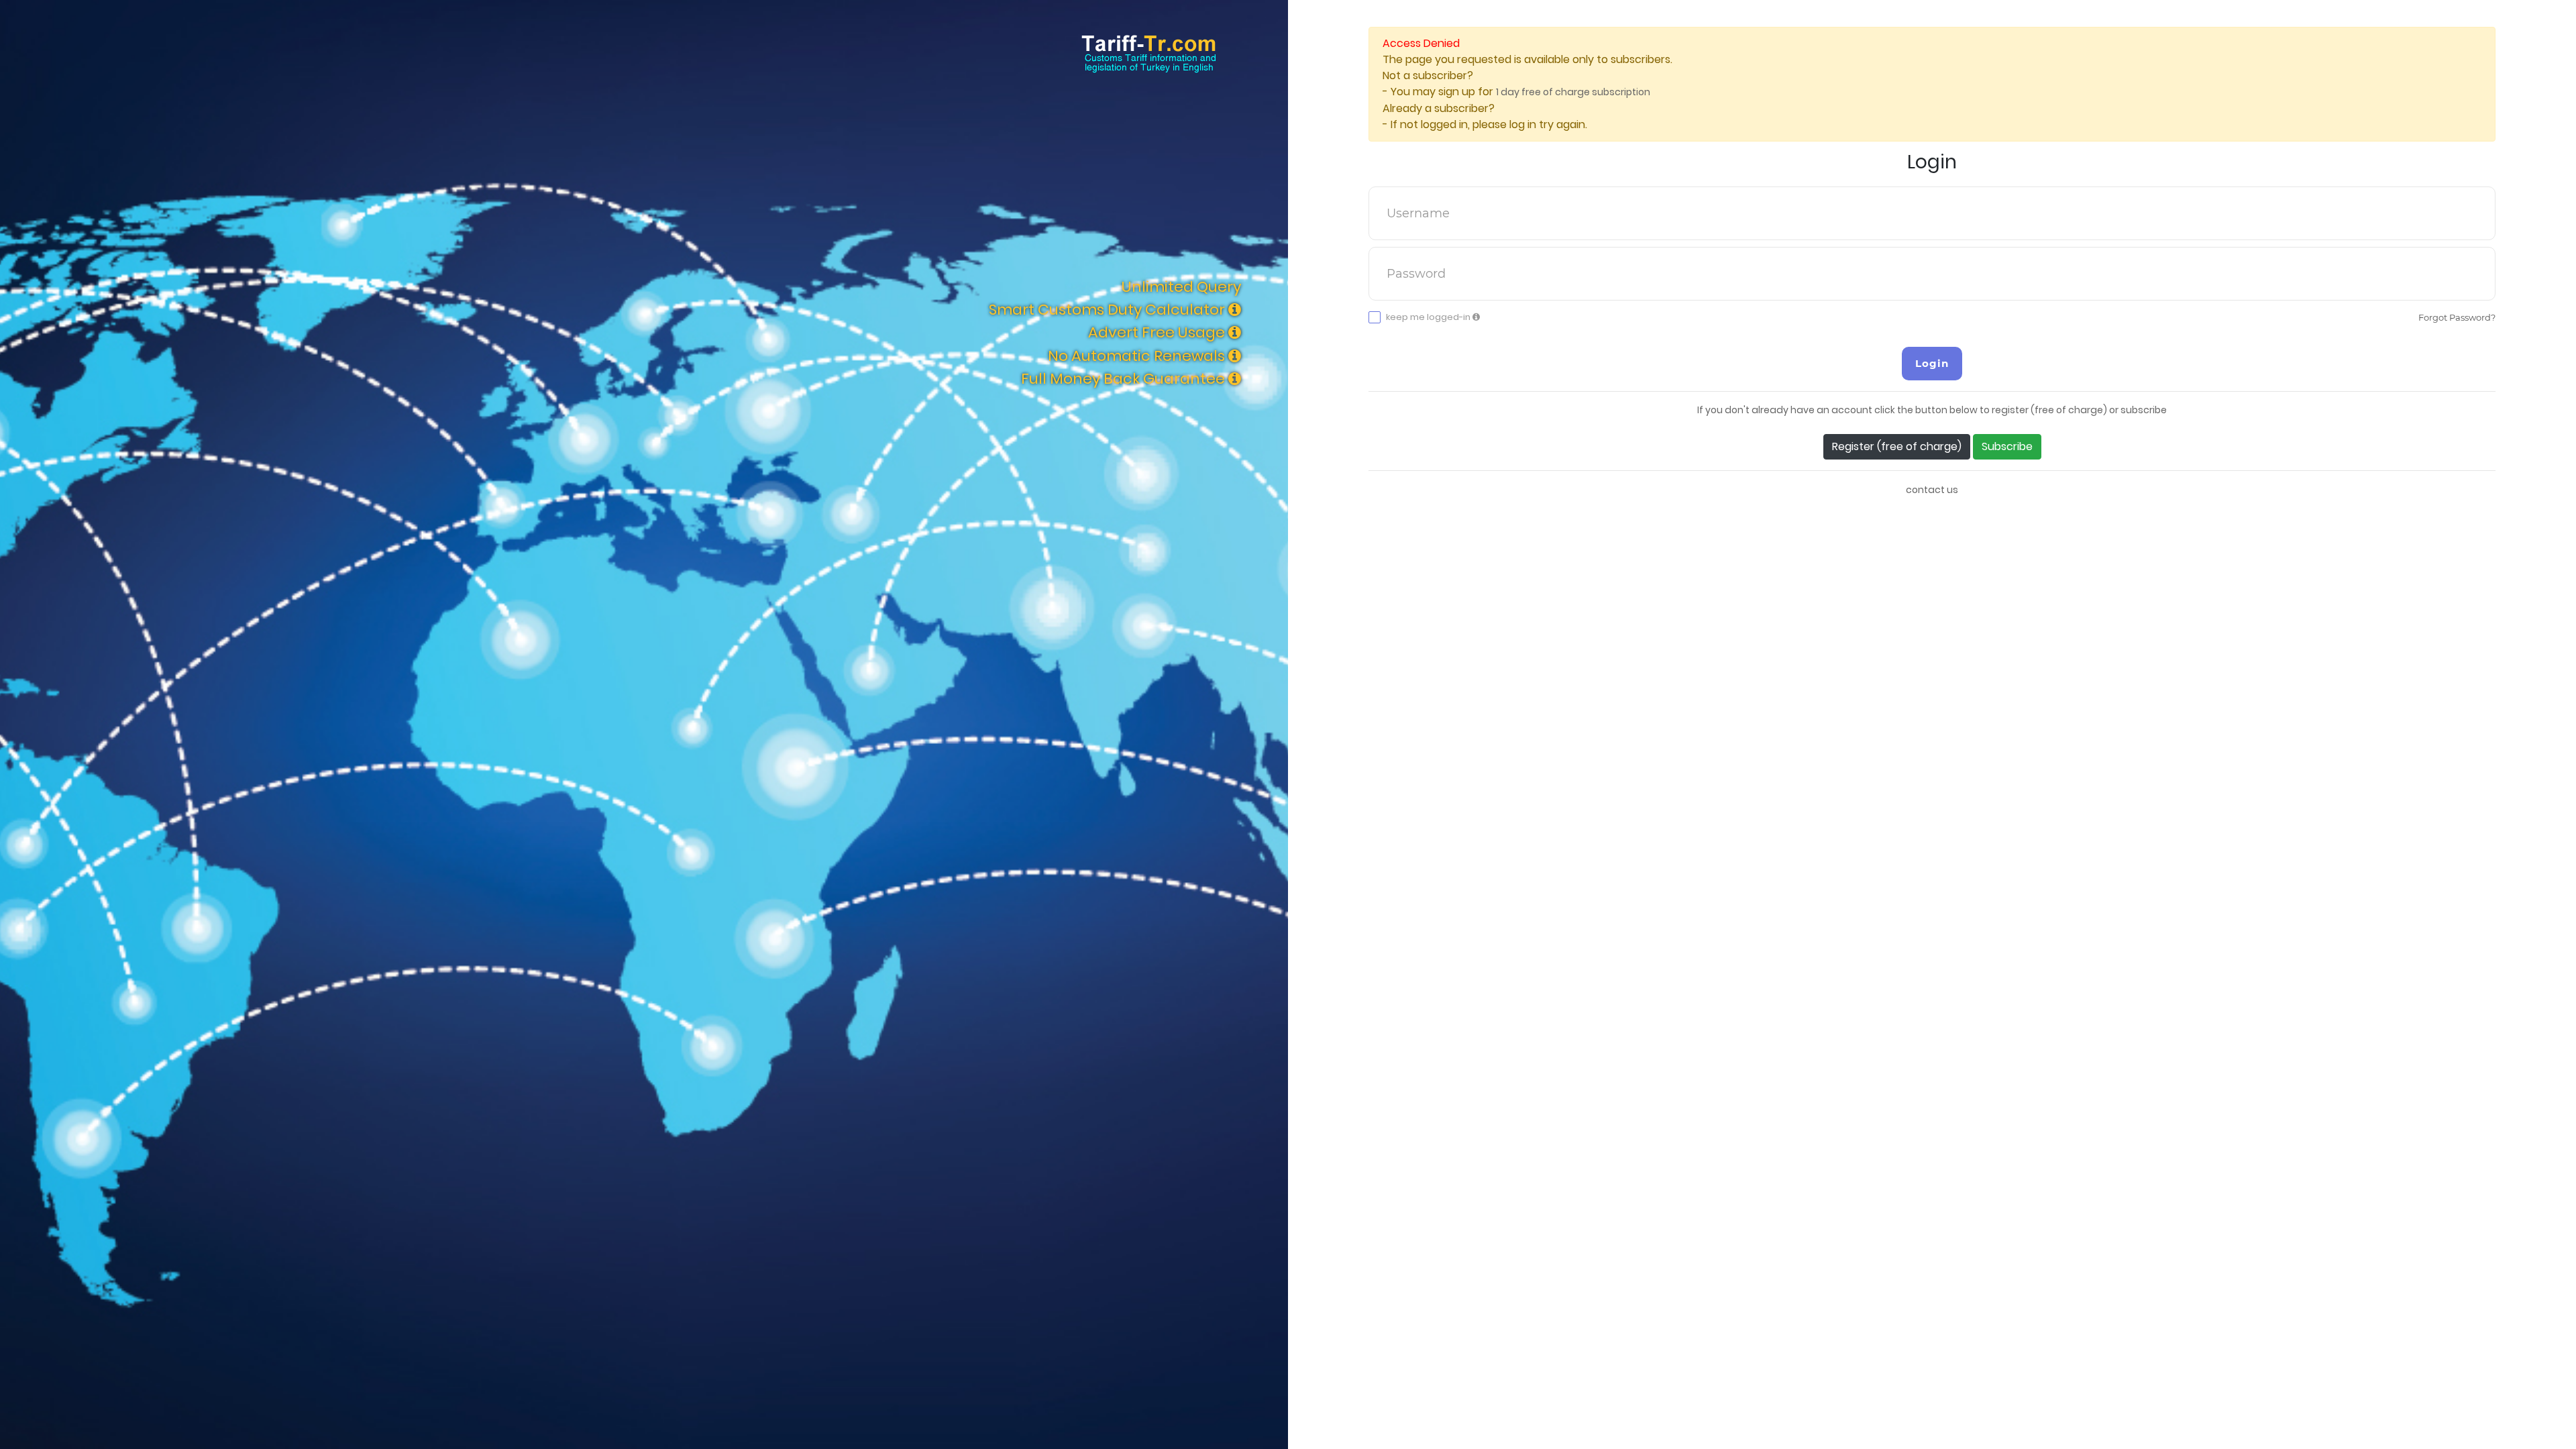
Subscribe (2007, 446)
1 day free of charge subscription (1573, 92)
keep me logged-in (1429, 317)
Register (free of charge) (1897, 446)
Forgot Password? (2457, 317)
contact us (1932, 490)
